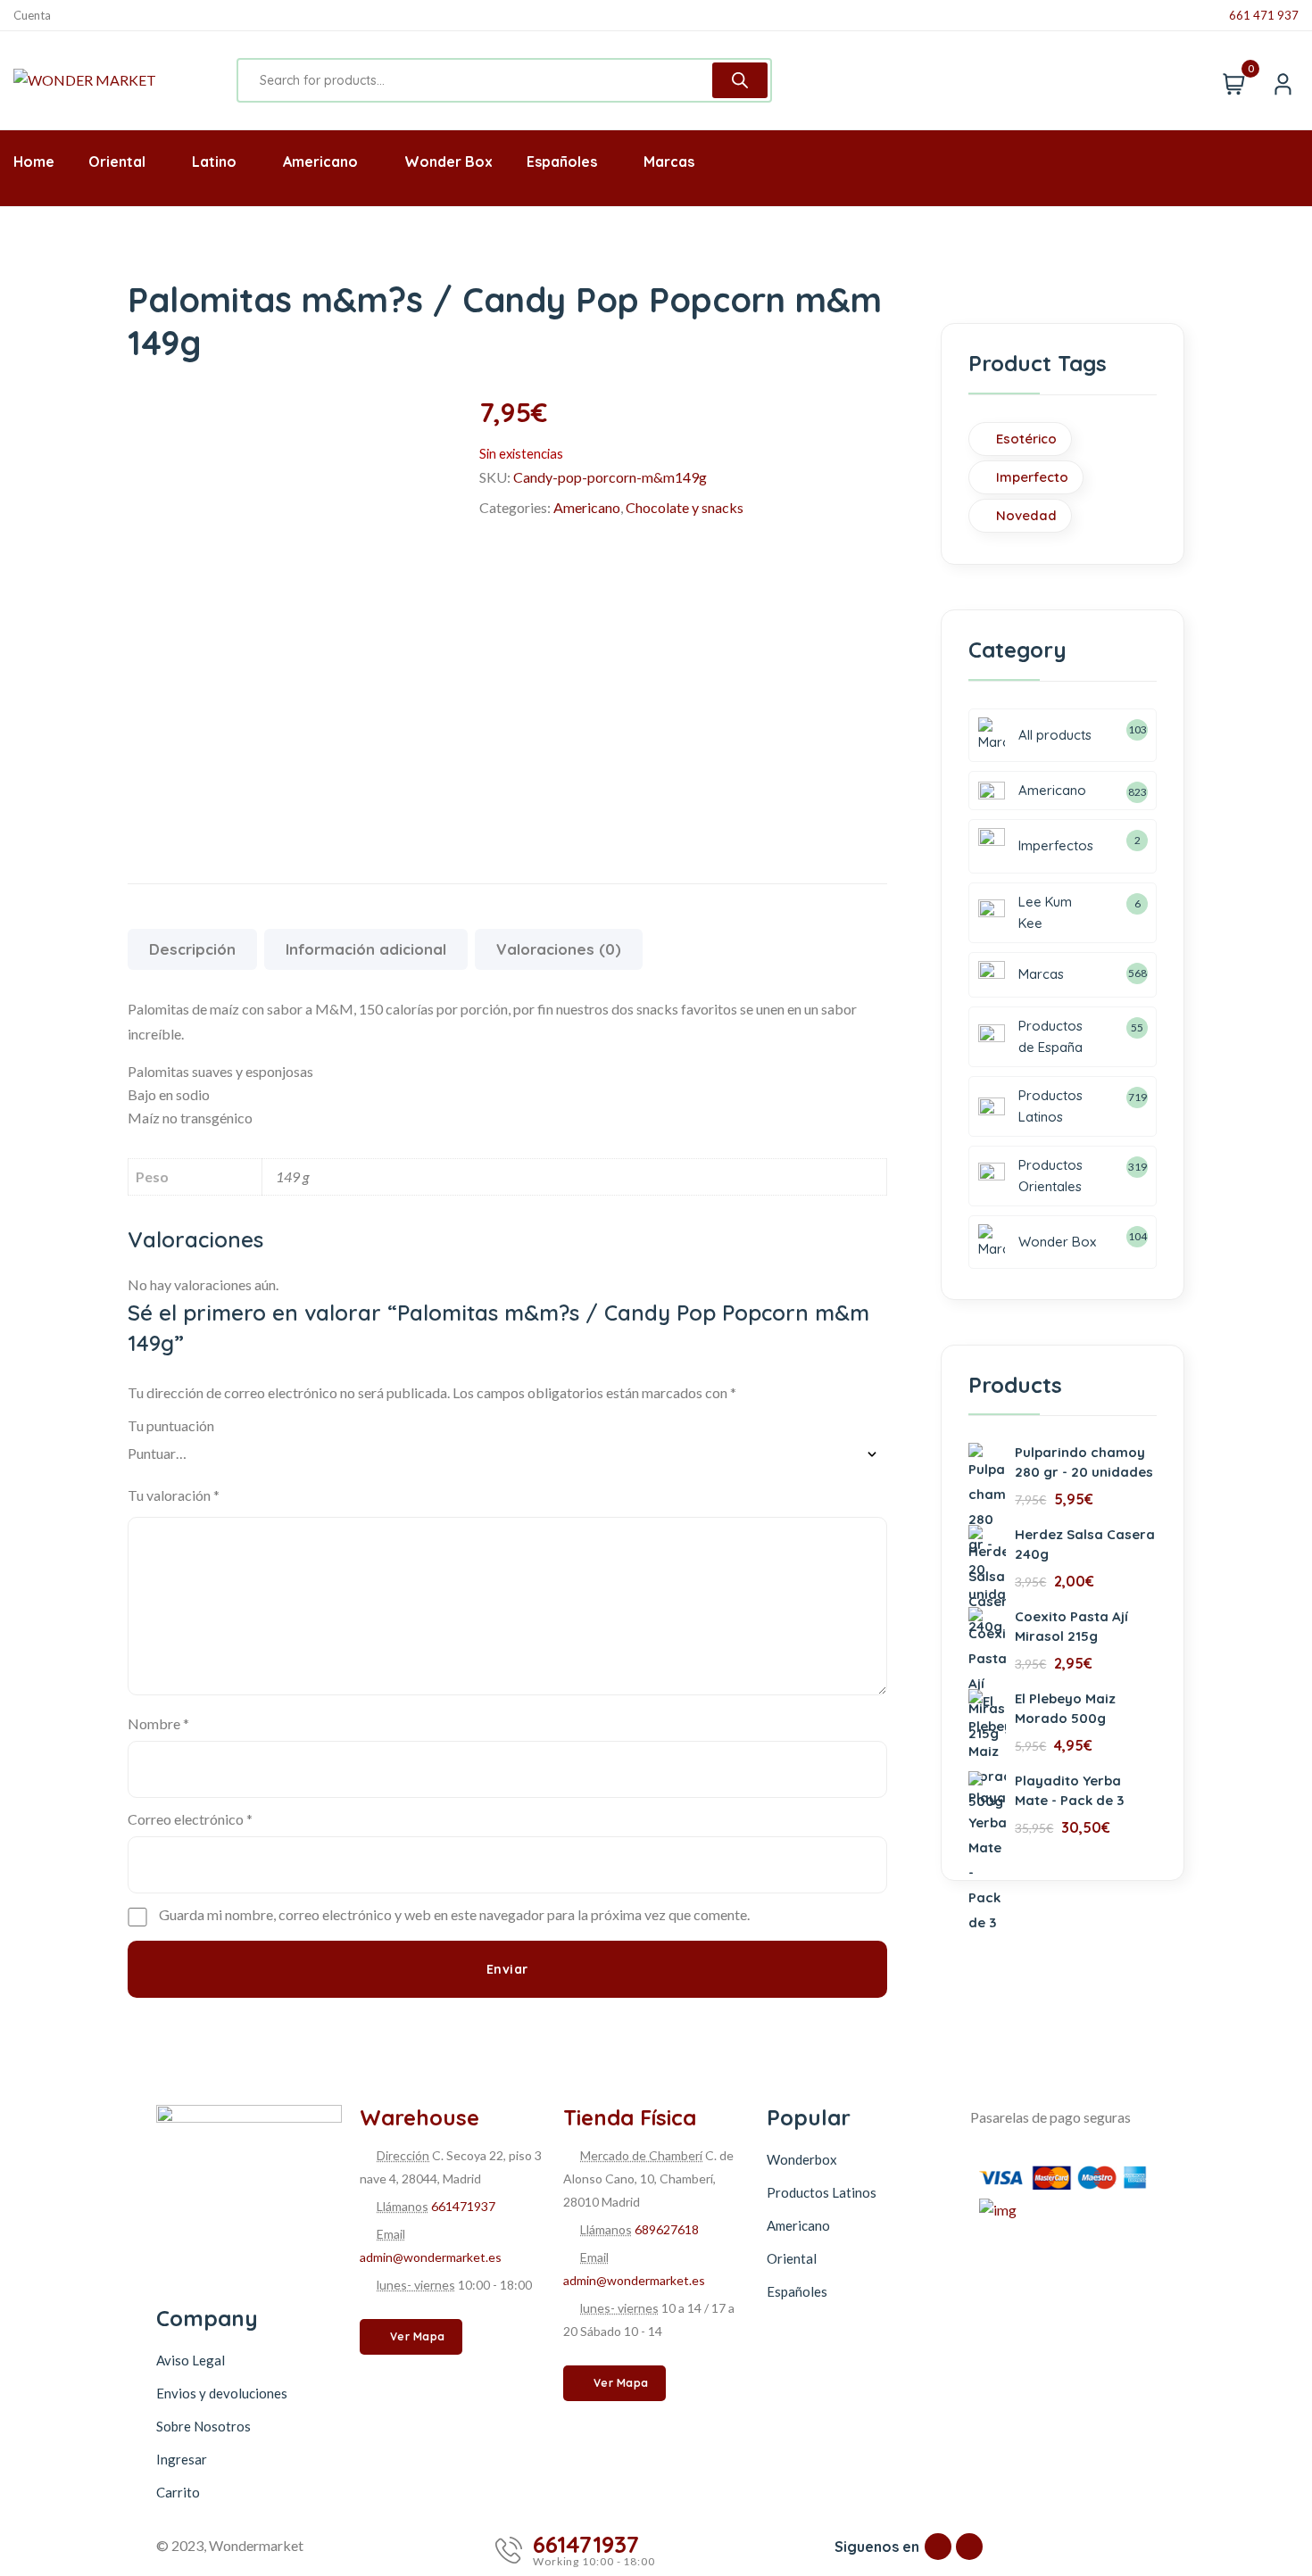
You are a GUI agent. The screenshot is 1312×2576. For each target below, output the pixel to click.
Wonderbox (802, 2159)
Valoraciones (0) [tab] (559, 949)
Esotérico (1026, 439)
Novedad (1026, 515)
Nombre (158, 1723)
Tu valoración (174, 1495)
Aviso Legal (191, 2360)
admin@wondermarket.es (431, 2257)
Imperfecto (1032, 477)
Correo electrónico (190, 1819)
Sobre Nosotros (203, 2426)
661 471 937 (1264, 16)
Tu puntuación (171, 1425)
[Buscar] (740, 80)
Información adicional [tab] (366, 949)
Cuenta (32, 16)
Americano (587, 507)
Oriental (792, 2258)
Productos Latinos (822, 2192)
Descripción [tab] (192, 949)
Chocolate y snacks (685, 507)
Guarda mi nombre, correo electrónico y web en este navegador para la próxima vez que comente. (454, 1914)
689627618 (667, 2229)
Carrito (178, 2492)
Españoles (797, 2291)
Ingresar (182, 2459)
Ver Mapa (418, 2336)
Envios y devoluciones (222, 2393)
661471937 (463, 2206)
